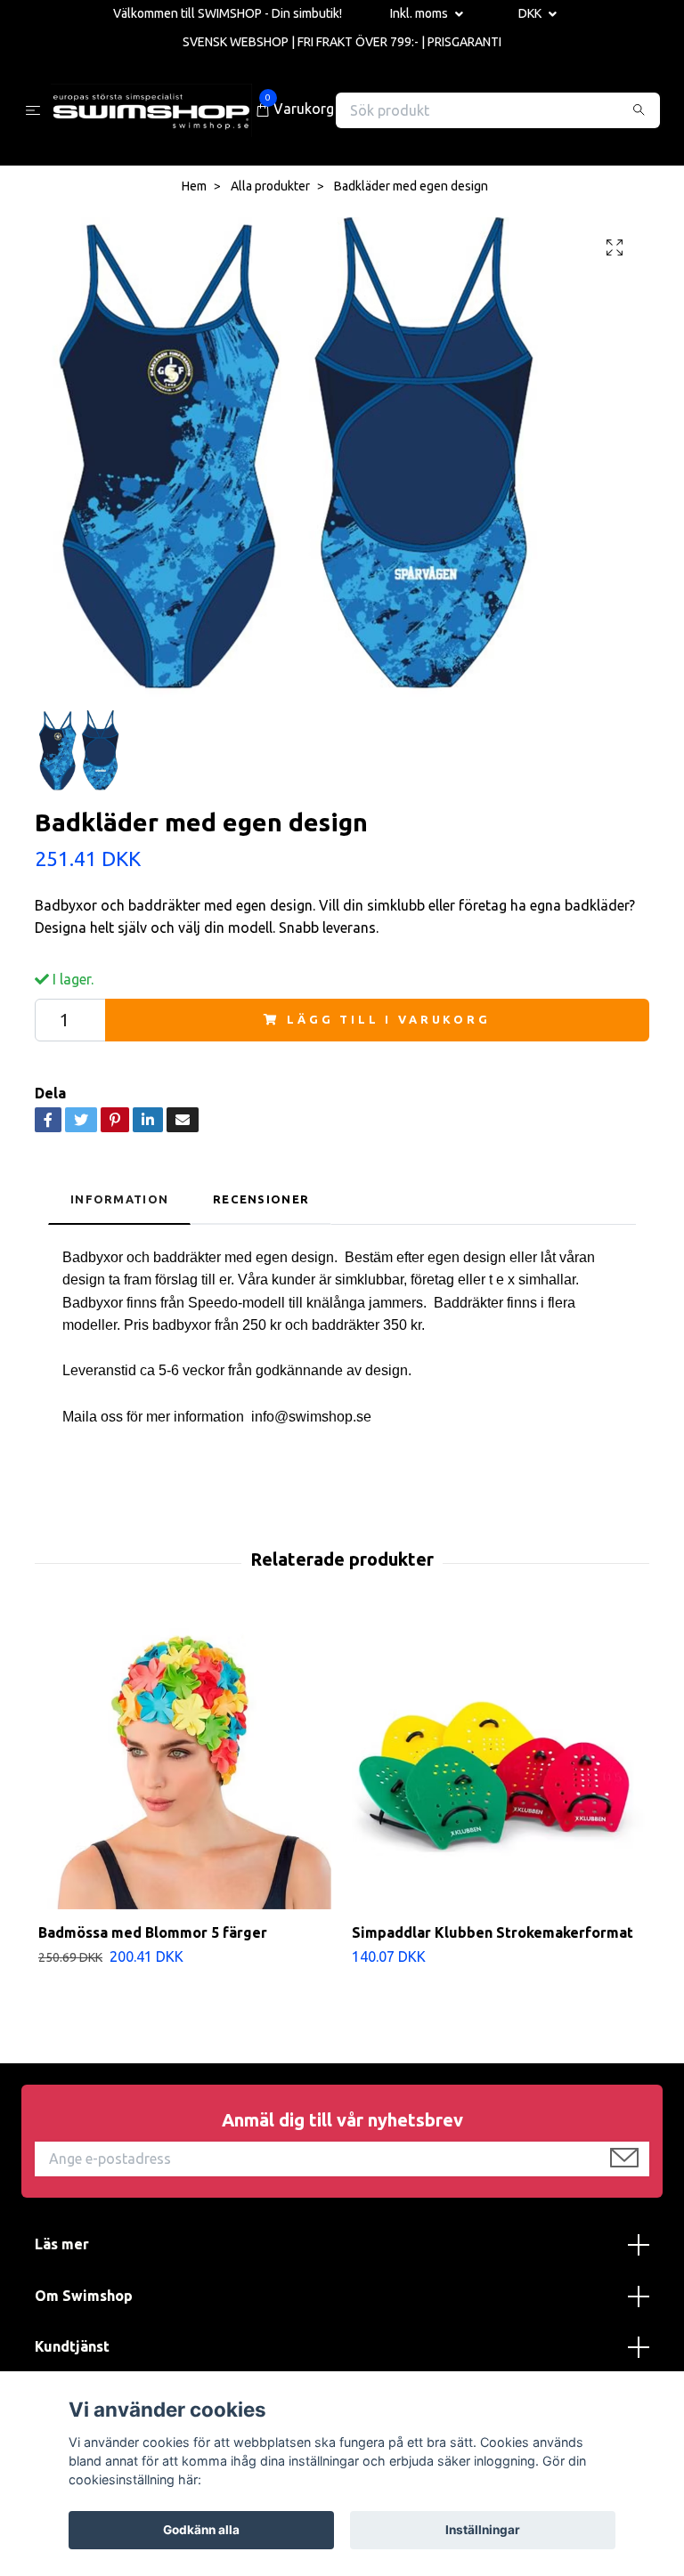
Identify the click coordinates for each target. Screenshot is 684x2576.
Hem (194, 186)
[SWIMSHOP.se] (151, 110)
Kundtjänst (72, 2346)
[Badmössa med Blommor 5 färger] (185, 1763)
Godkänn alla (201, 2530)
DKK (531, 13)
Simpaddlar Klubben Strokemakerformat (493, 1932)
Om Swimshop (84, 2296)
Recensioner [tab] (261, 1199)
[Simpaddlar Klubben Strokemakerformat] (498, 1763)
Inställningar (483, 2530)
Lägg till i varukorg (389, 1019)
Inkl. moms (420, 13)
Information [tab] (119, 1199)
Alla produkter (270, 186)
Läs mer (62, 2244)
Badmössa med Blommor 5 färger (153, 1932)
